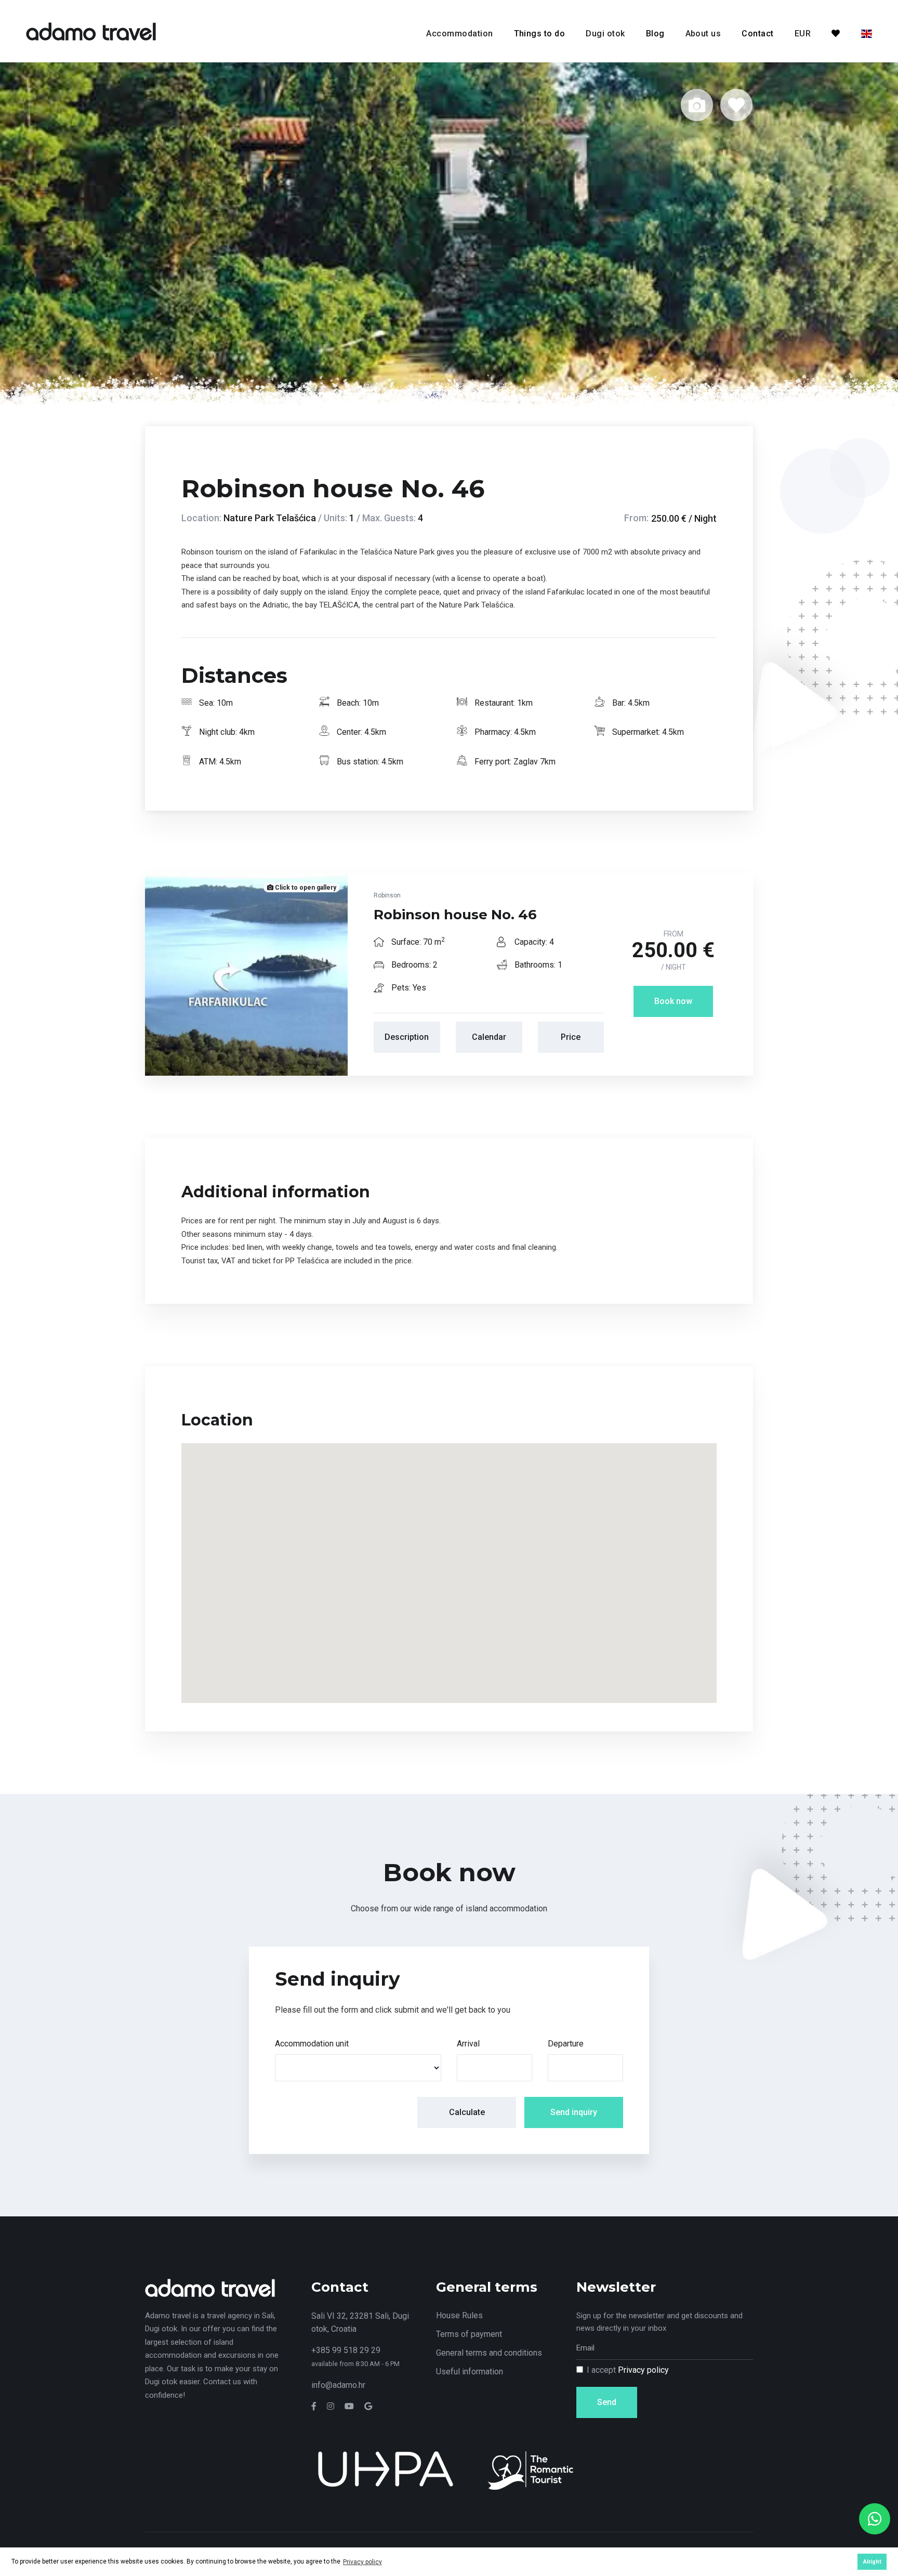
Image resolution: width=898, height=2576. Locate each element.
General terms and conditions (489, 2353)
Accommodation (459, 34)
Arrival (468, 2044)
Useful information (470, 2372)
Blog (655, 34)
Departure (566, 2044)
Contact (757, 34)
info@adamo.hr (338, 2385)
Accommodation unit (312, 2044)
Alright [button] (872, 2562)
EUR (803, 34)
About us (703, 34)
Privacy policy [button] (362, 2562)
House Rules (459, 2315)
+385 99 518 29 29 (346, 2350)
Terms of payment (469, 2334)
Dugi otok (605, 34)
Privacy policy (643, 2370)
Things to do (540, 34)
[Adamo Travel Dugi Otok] (91, 30)
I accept (628, 2370)
